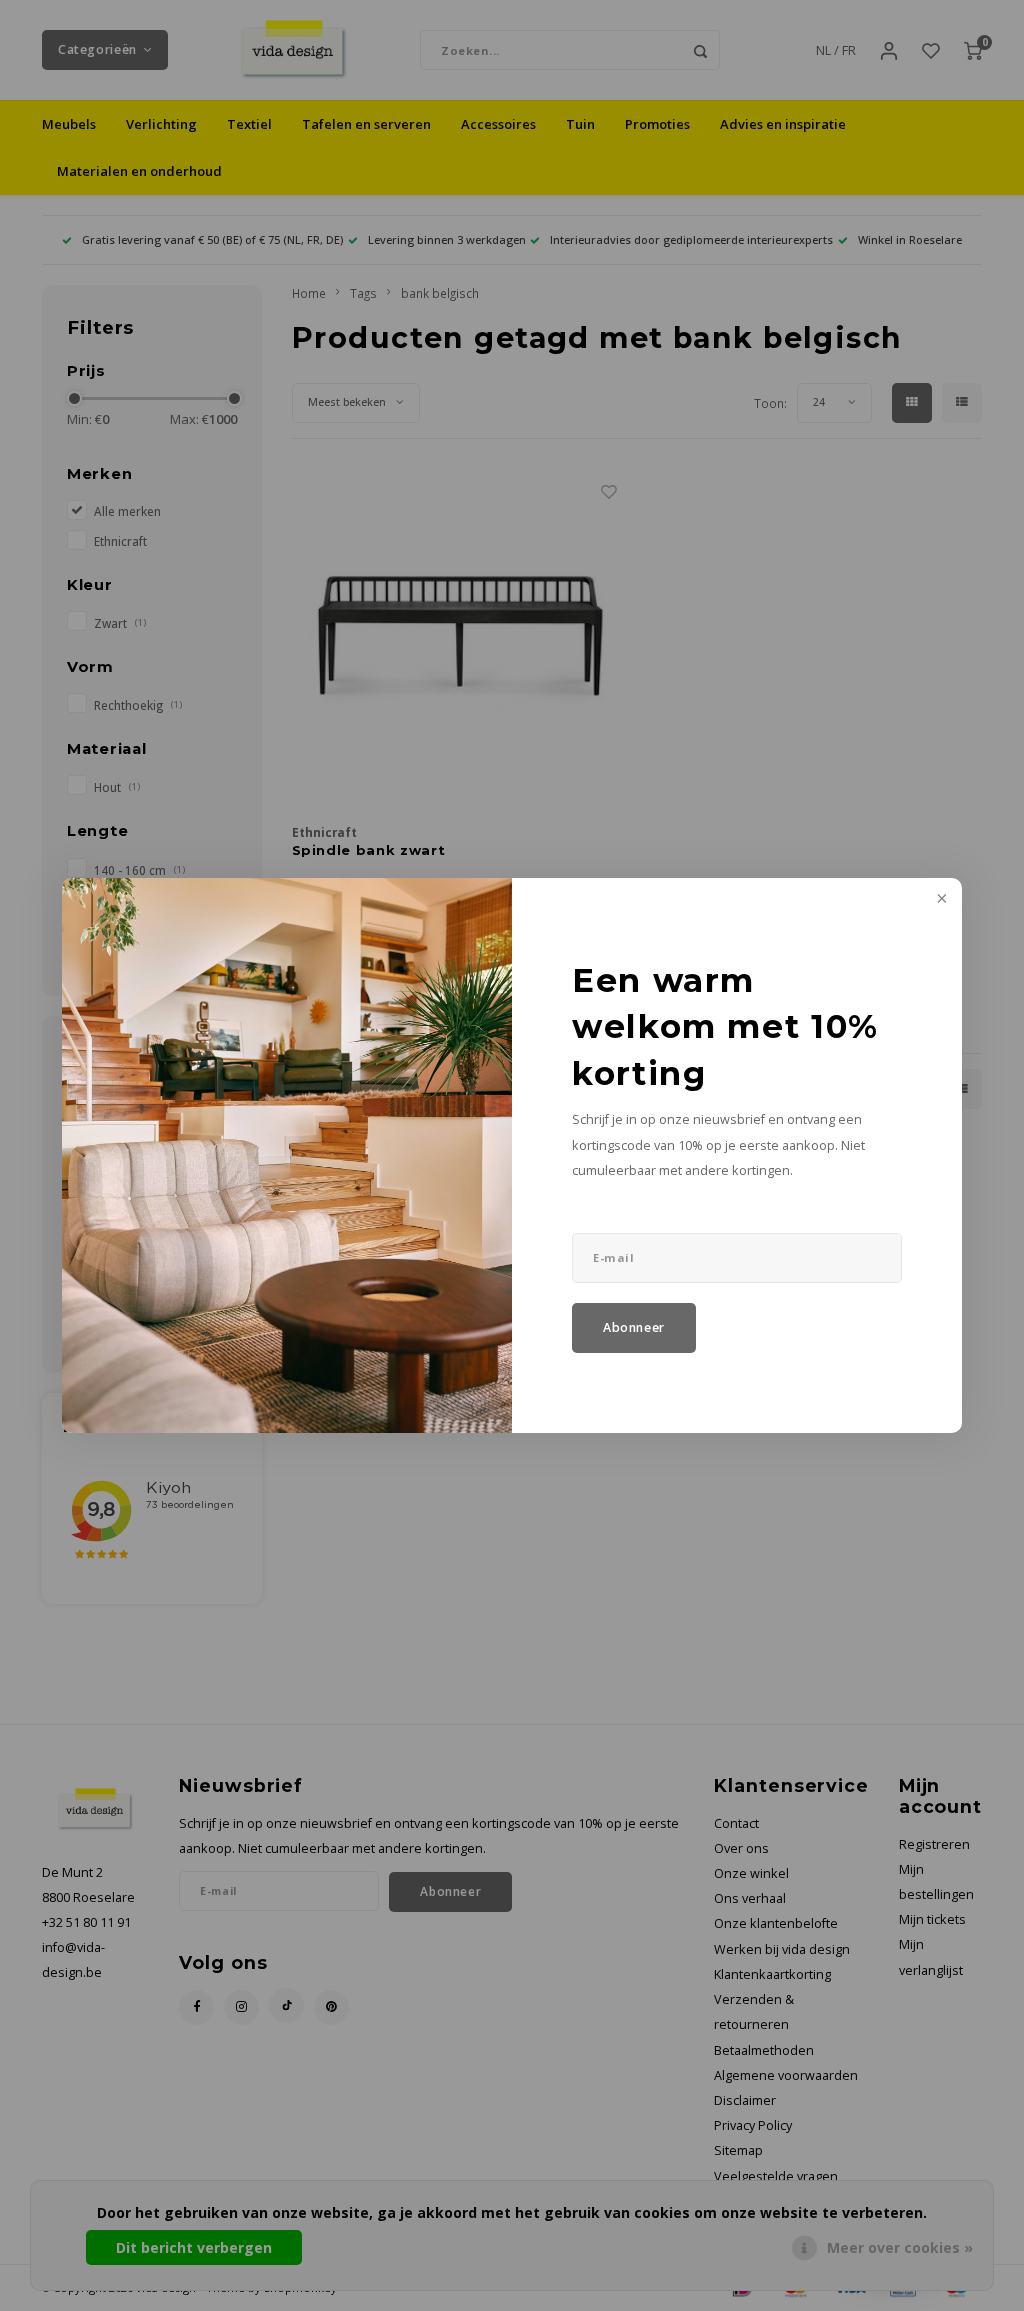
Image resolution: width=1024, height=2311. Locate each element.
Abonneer (634, 1327)
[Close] (940, 900)
